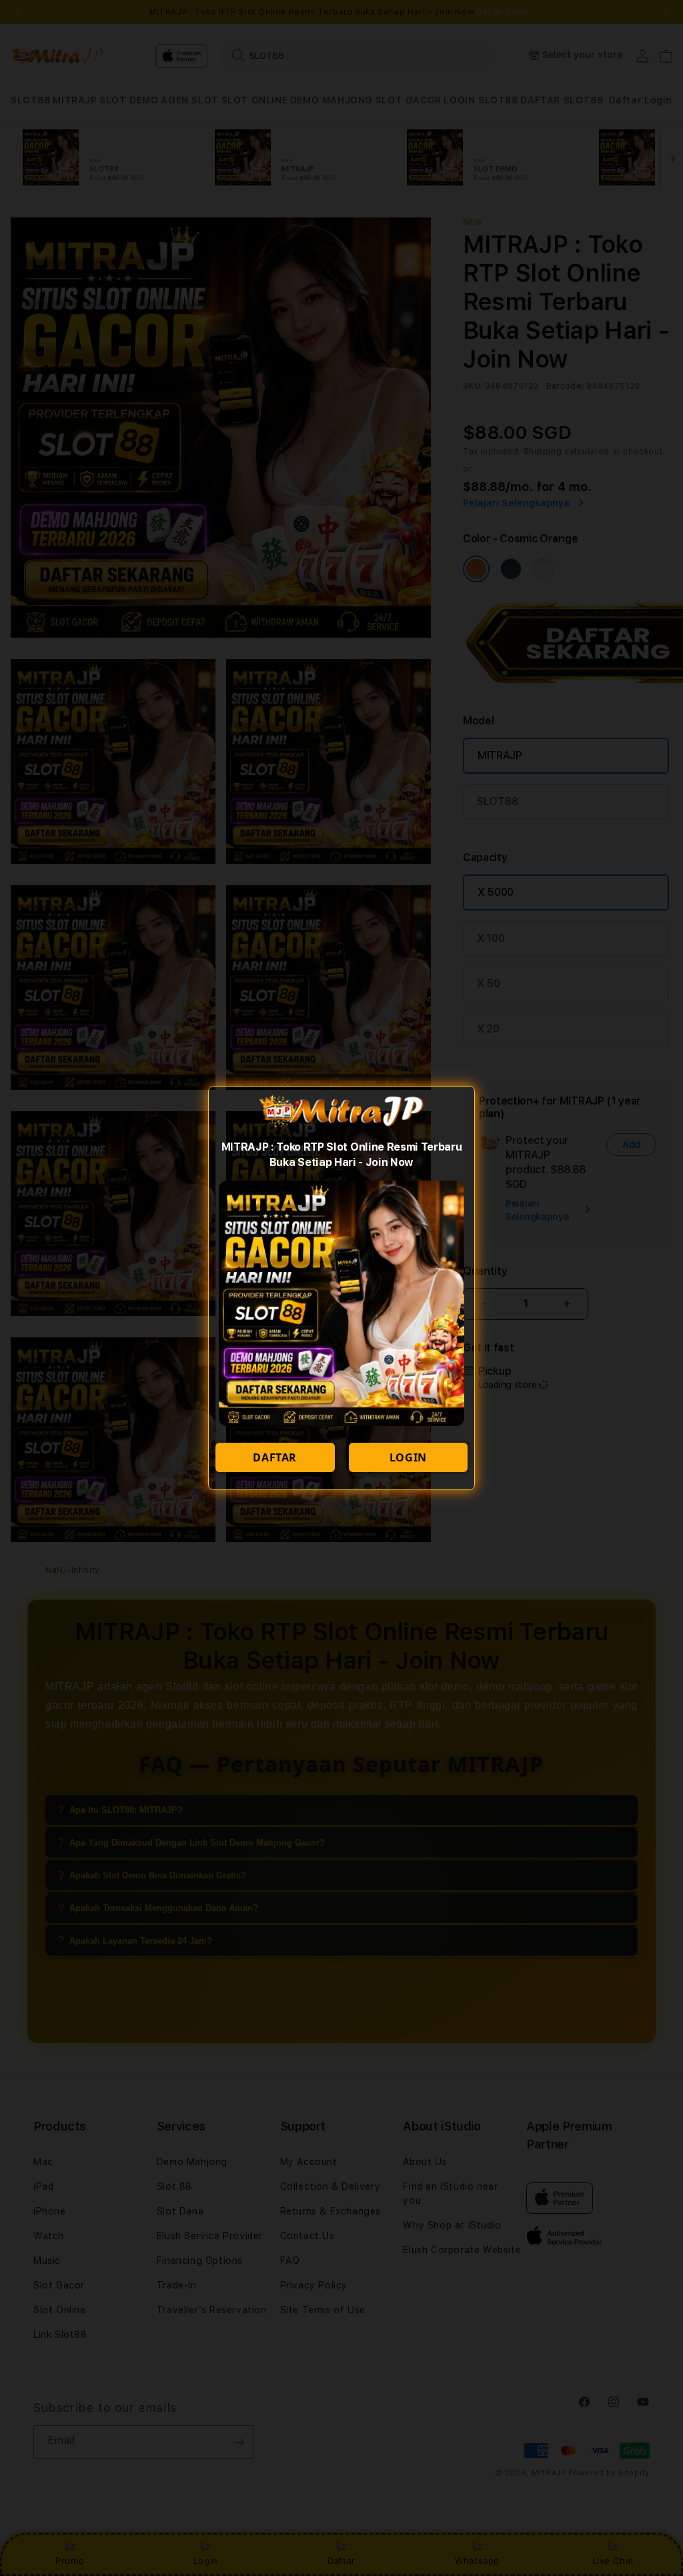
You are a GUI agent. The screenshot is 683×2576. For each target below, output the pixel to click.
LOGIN (408, 1457)
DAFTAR (275, 1457)
